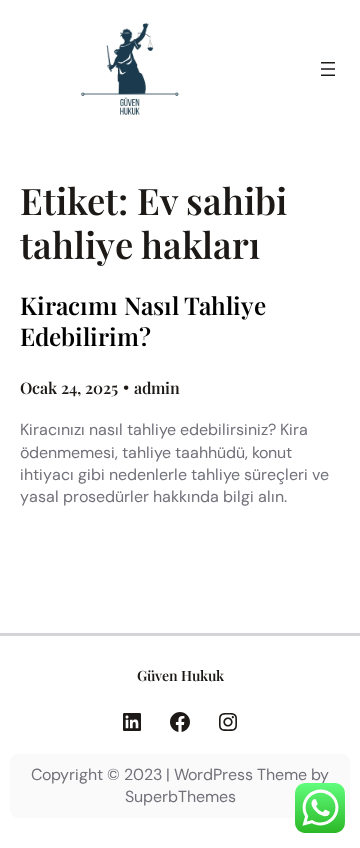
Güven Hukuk (180, 675)
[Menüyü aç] (328, 69)
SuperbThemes (180, 796)
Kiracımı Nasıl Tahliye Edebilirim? (143, 321)
